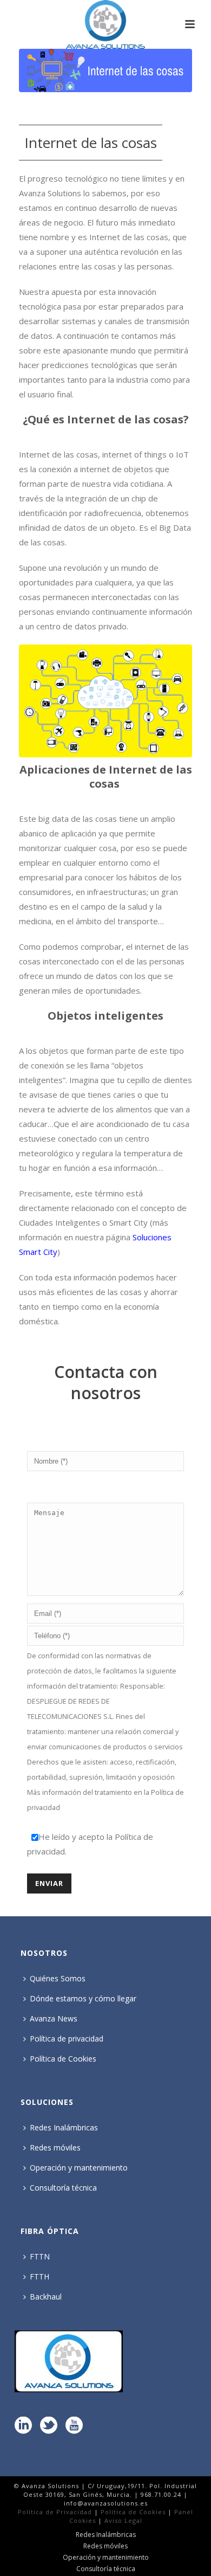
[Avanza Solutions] (105, 24)
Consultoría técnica (63, 2188)
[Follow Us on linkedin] (23, 2426)
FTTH (39, 2276)
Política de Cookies (63, 2059)
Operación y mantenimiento (79, 2168)
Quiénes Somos (58, 1978)
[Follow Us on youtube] (74, 2426)
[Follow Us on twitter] (49, 2426)
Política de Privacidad (55, 2512)
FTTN (40, 2256)
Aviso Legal (123, 2520)
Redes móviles (55, 2147)
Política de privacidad (67, 2039)
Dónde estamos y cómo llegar (83, 1998)
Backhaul (46, 2297)
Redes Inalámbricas (64, 2127)
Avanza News (54, 2018)
